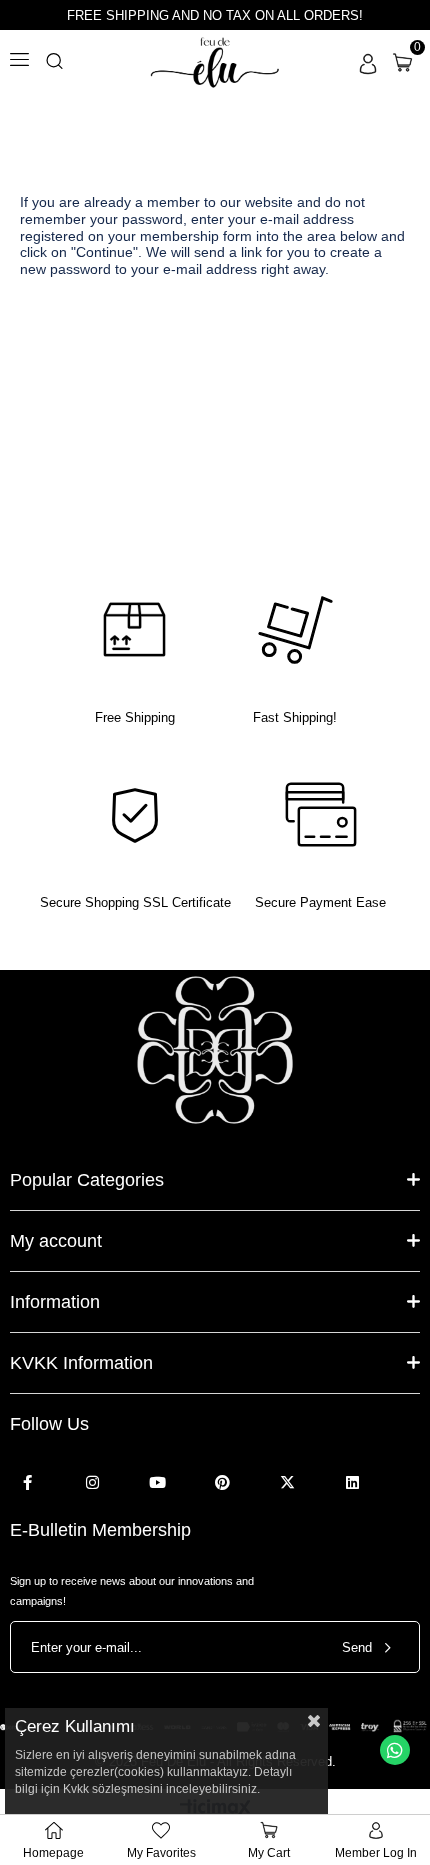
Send (357, 1647)
